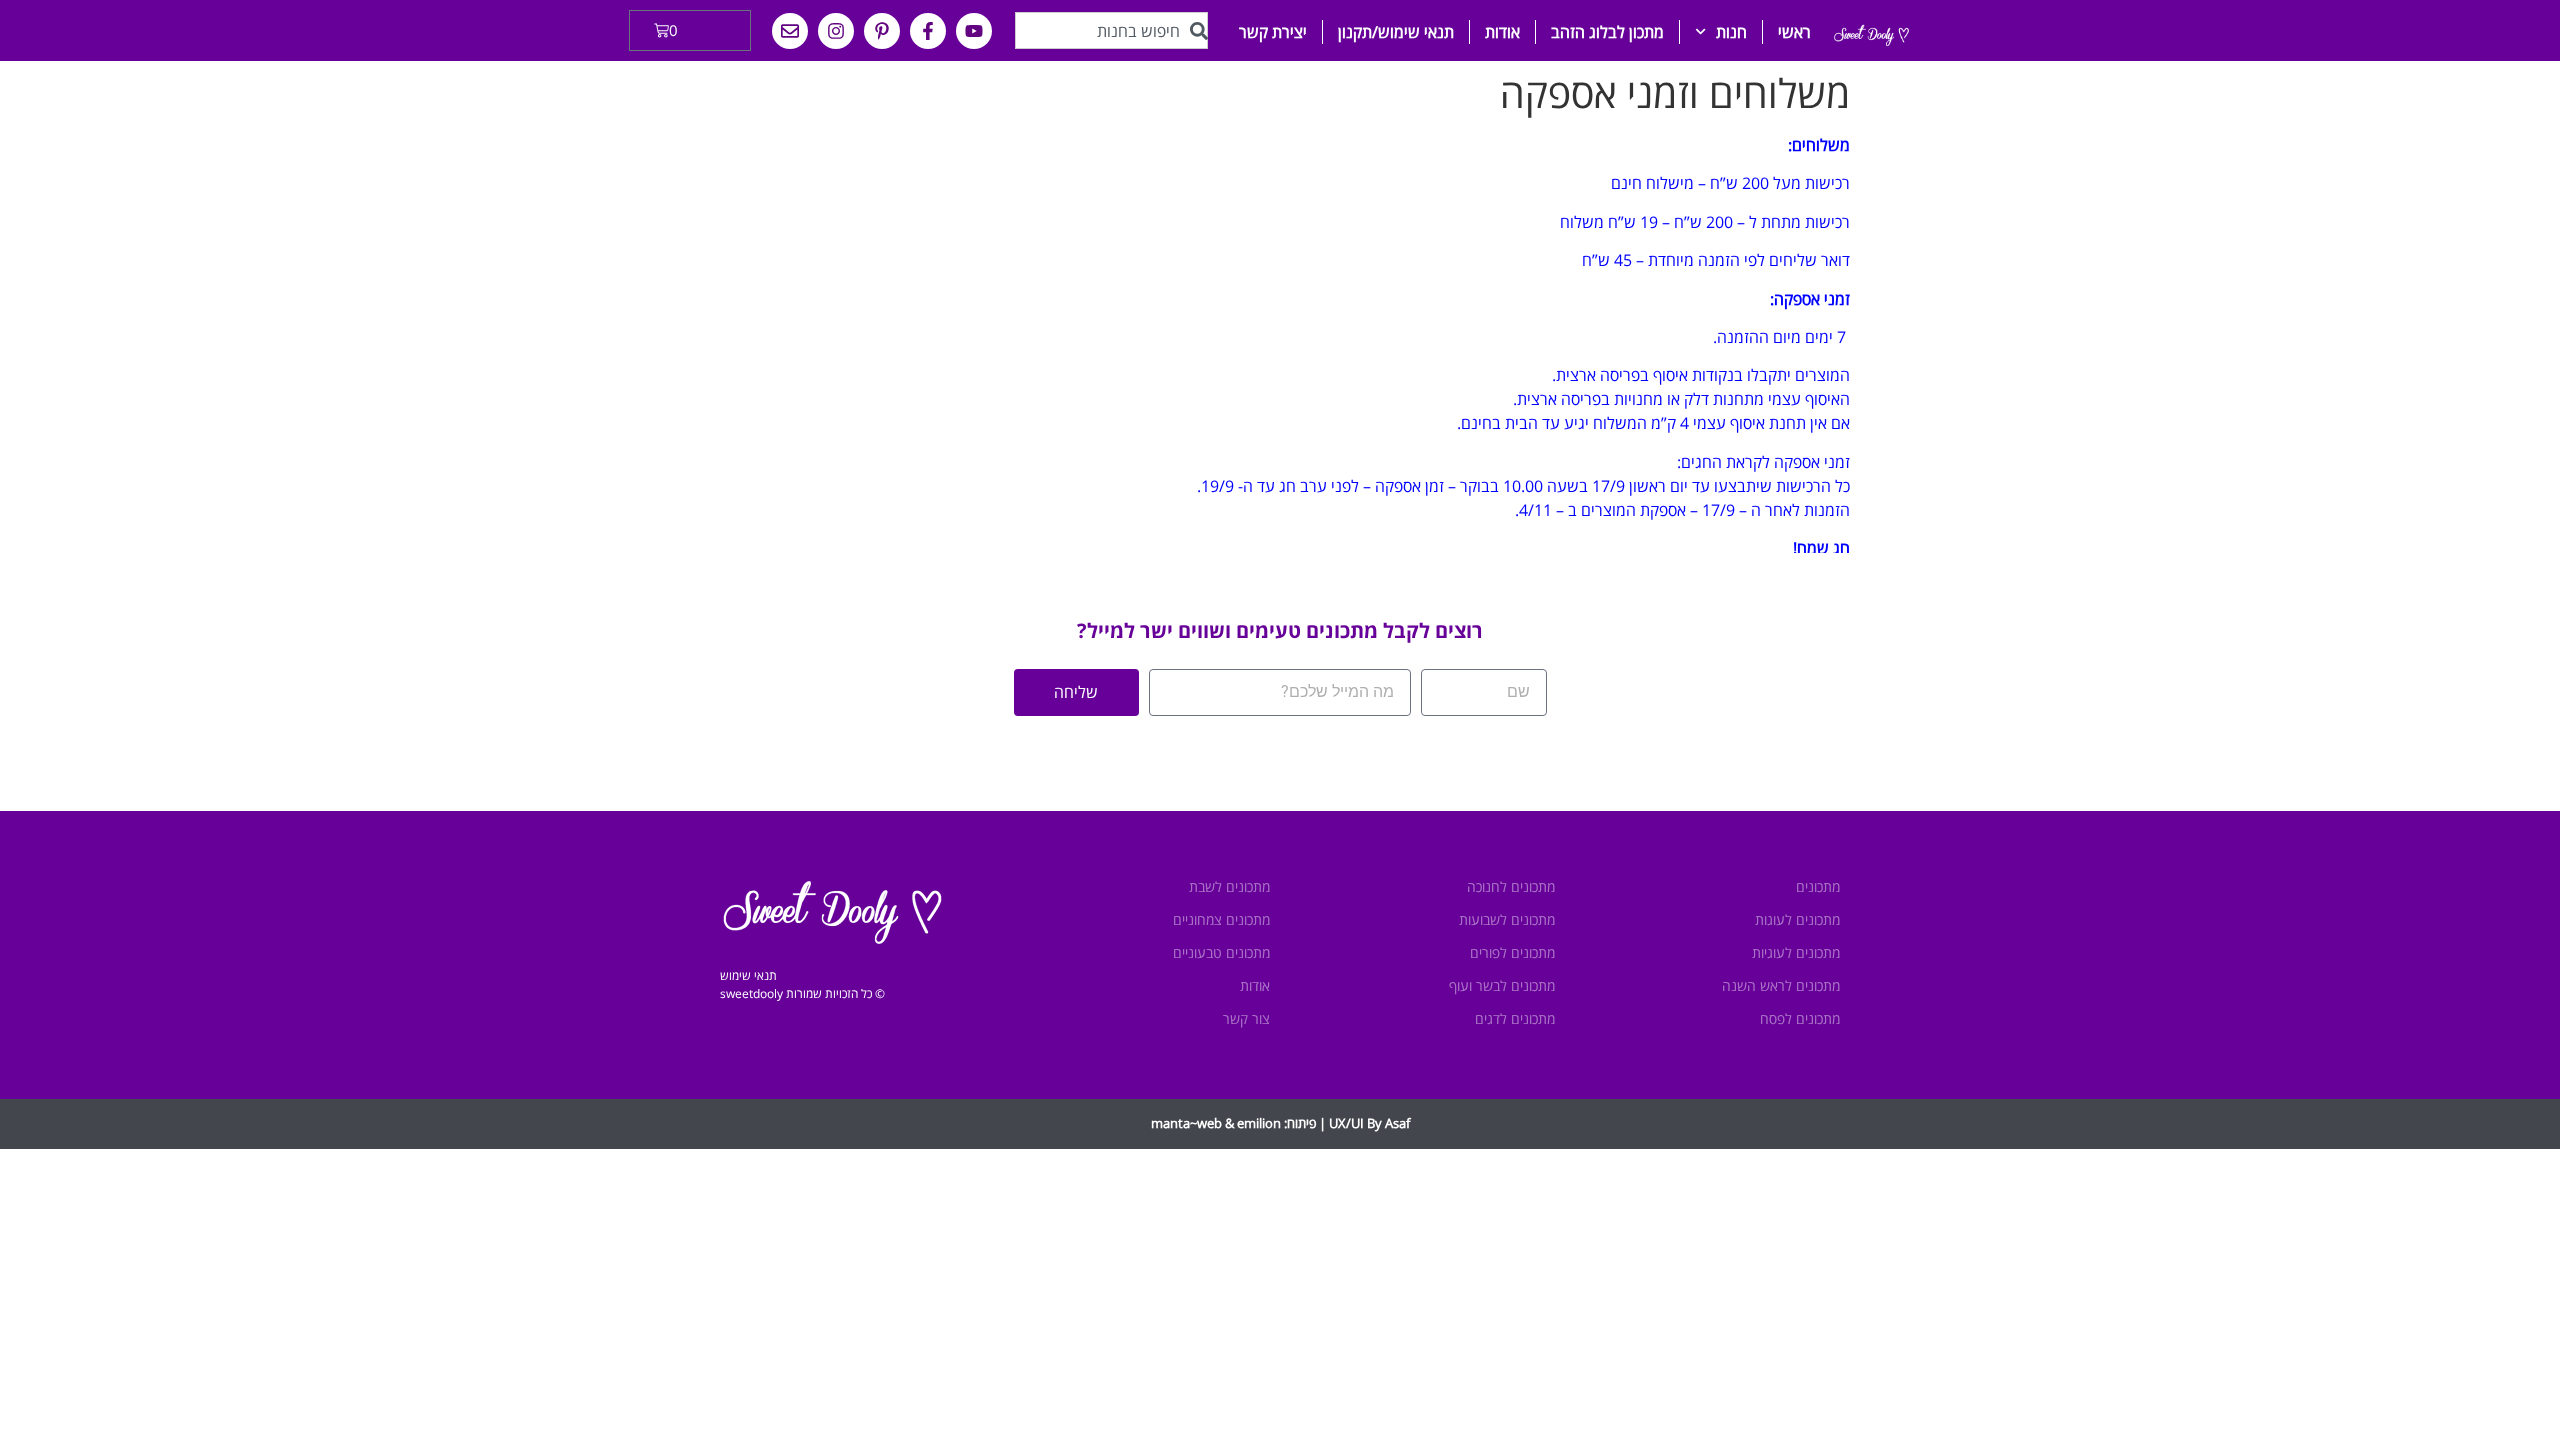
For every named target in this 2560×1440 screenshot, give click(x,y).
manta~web (1186, 1123)
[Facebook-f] (928, 31)
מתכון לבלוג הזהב (1607, 32)
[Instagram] (836, 31)
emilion (1259, 1123)
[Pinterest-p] (882, 31)
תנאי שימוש (748, 975)
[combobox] (1111, 30)
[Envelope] (790, 31)
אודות (1502, 32)
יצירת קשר (1273, 32)
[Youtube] (974, 31)
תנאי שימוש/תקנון (1396, 32)
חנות (1731, 32)
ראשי (1794, 32)
